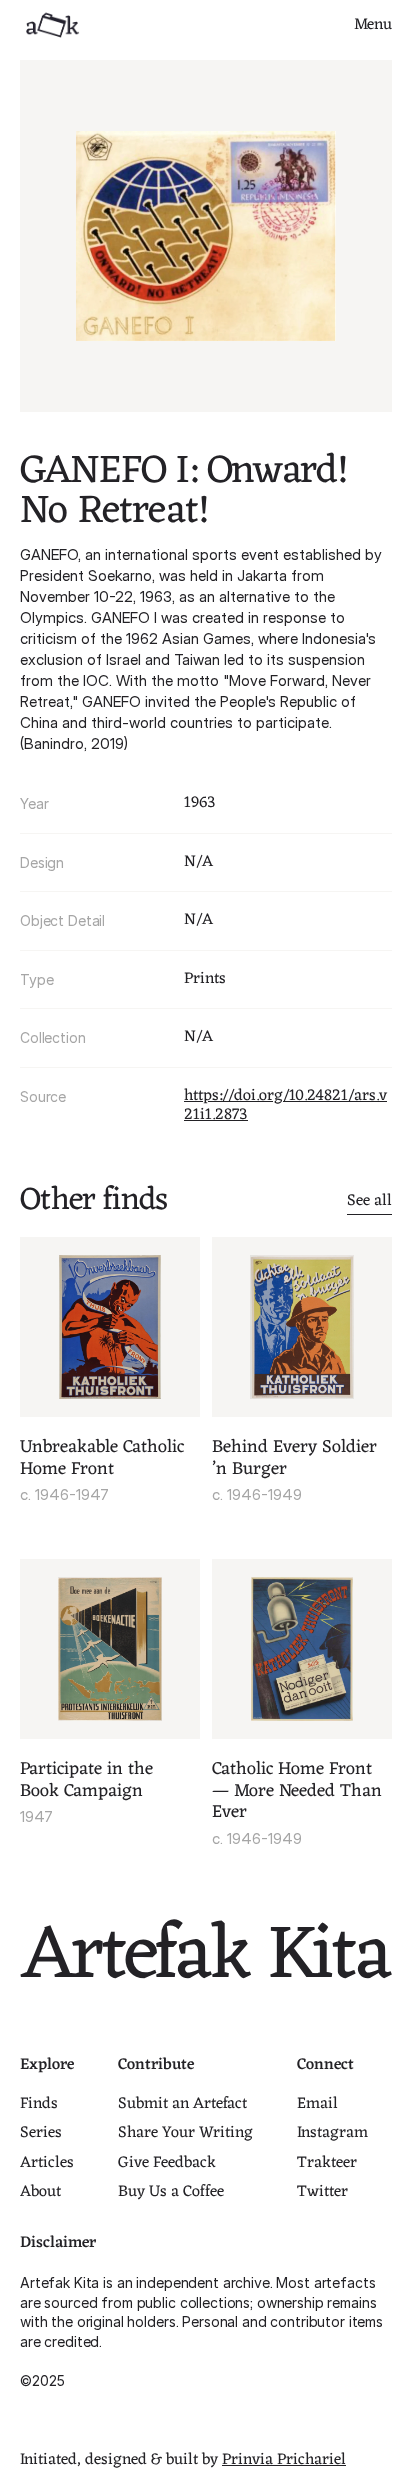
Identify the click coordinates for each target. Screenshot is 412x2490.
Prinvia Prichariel (284, 2460)
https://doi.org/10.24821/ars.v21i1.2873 (285, 1105)
